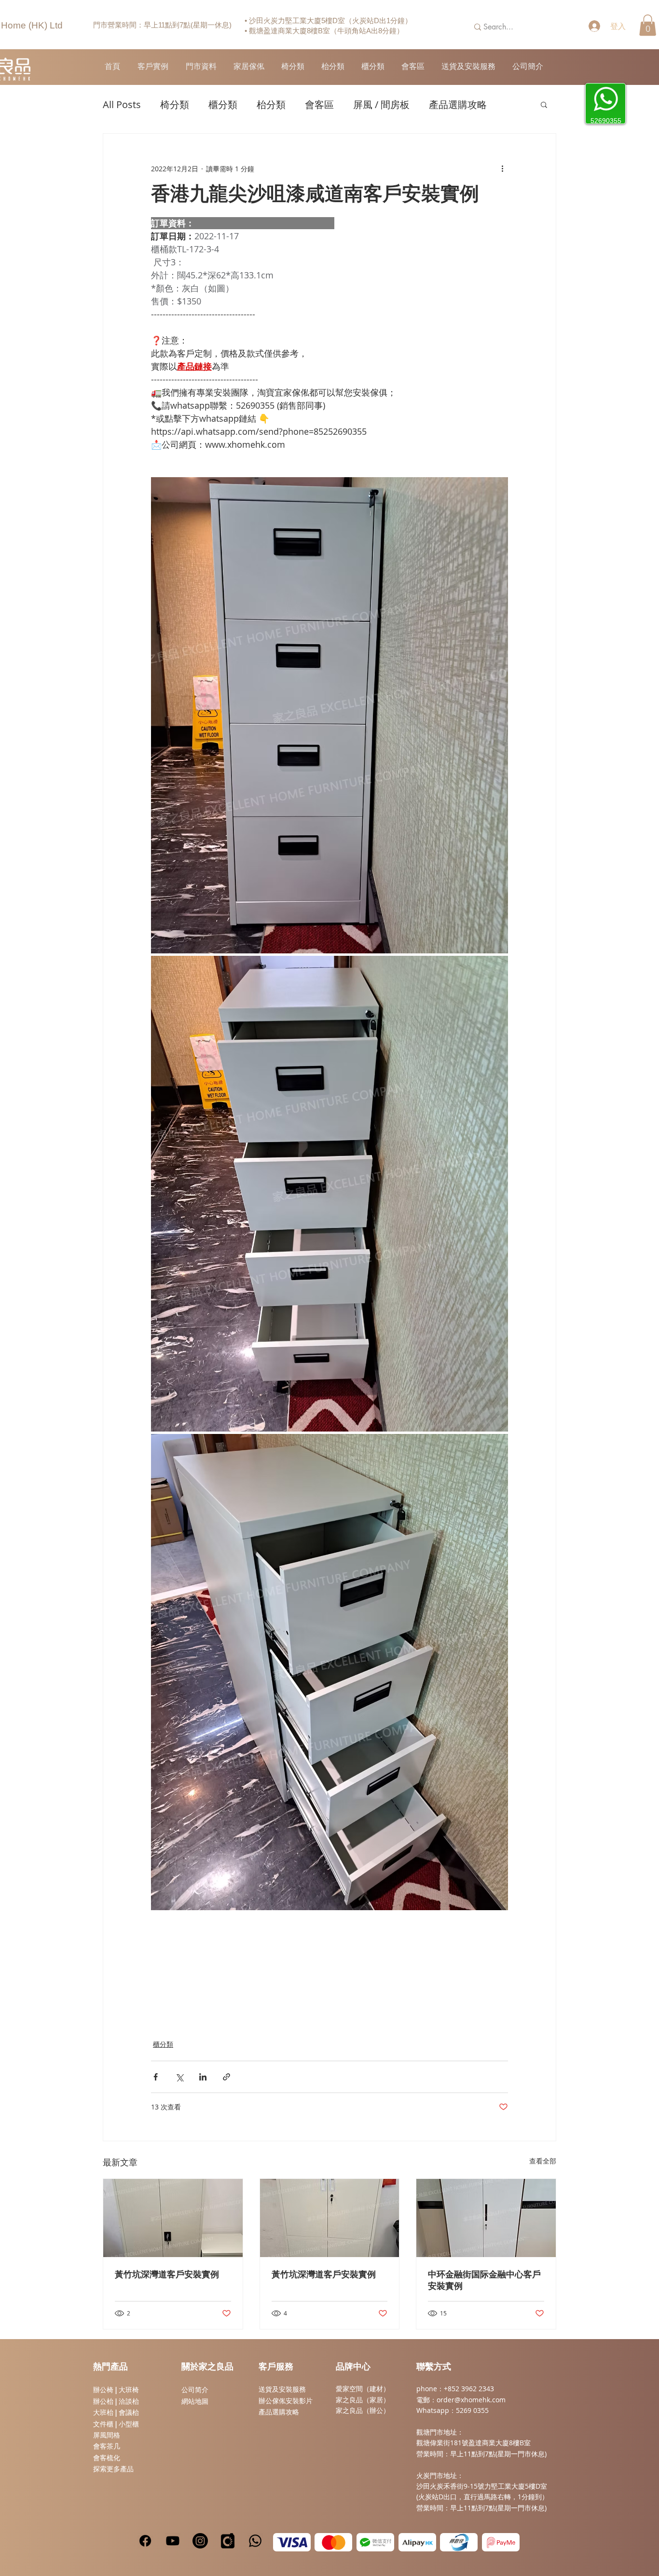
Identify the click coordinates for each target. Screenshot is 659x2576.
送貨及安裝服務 (282, 2389)
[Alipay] (417, 2542)
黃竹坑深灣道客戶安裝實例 (167, 2275)
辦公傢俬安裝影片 (286, 2401)
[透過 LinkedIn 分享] (203, 2077)
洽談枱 (129, 2401)
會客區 (319, 104)
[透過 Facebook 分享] (156, 2077)
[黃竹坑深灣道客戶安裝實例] (173, 2218)
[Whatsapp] (255, 2541)
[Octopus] (459, 2542)
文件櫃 (103, 2424)
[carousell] (228, 2541)
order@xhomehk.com (471, 2400)
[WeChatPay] (375, 2542)
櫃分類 (223, 104)
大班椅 (129, 2390)
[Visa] (292, 2542)
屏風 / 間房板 (381, 104)
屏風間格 (107, 2435)
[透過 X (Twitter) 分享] (179, 2077)
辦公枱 (104, 2401)
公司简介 (195, 2390)
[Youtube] (173, 2541)
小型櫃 (129, 2424)
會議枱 (129, 2412)
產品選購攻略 (458, 104)
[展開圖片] (329, 715)
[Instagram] (200, 2541)
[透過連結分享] (227, 2077)
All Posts (122, 104)
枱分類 (271, 104)
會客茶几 (107, 2446)
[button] (648, 25)
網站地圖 (195, 2401)
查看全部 (543, 2161)
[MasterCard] (333, 2542)
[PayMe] (501, 2542)
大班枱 (103, 2412)
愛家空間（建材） (363, 2389)
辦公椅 (103, 2390)
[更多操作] (502, 168)
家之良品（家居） (363, 2400)
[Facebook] (145, 2541)
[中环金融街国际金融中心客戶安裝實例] (486, 2218)
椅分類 (175, 104)
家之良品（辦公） (363, 2410)
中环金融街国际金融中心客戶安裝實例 (484, 2281)
